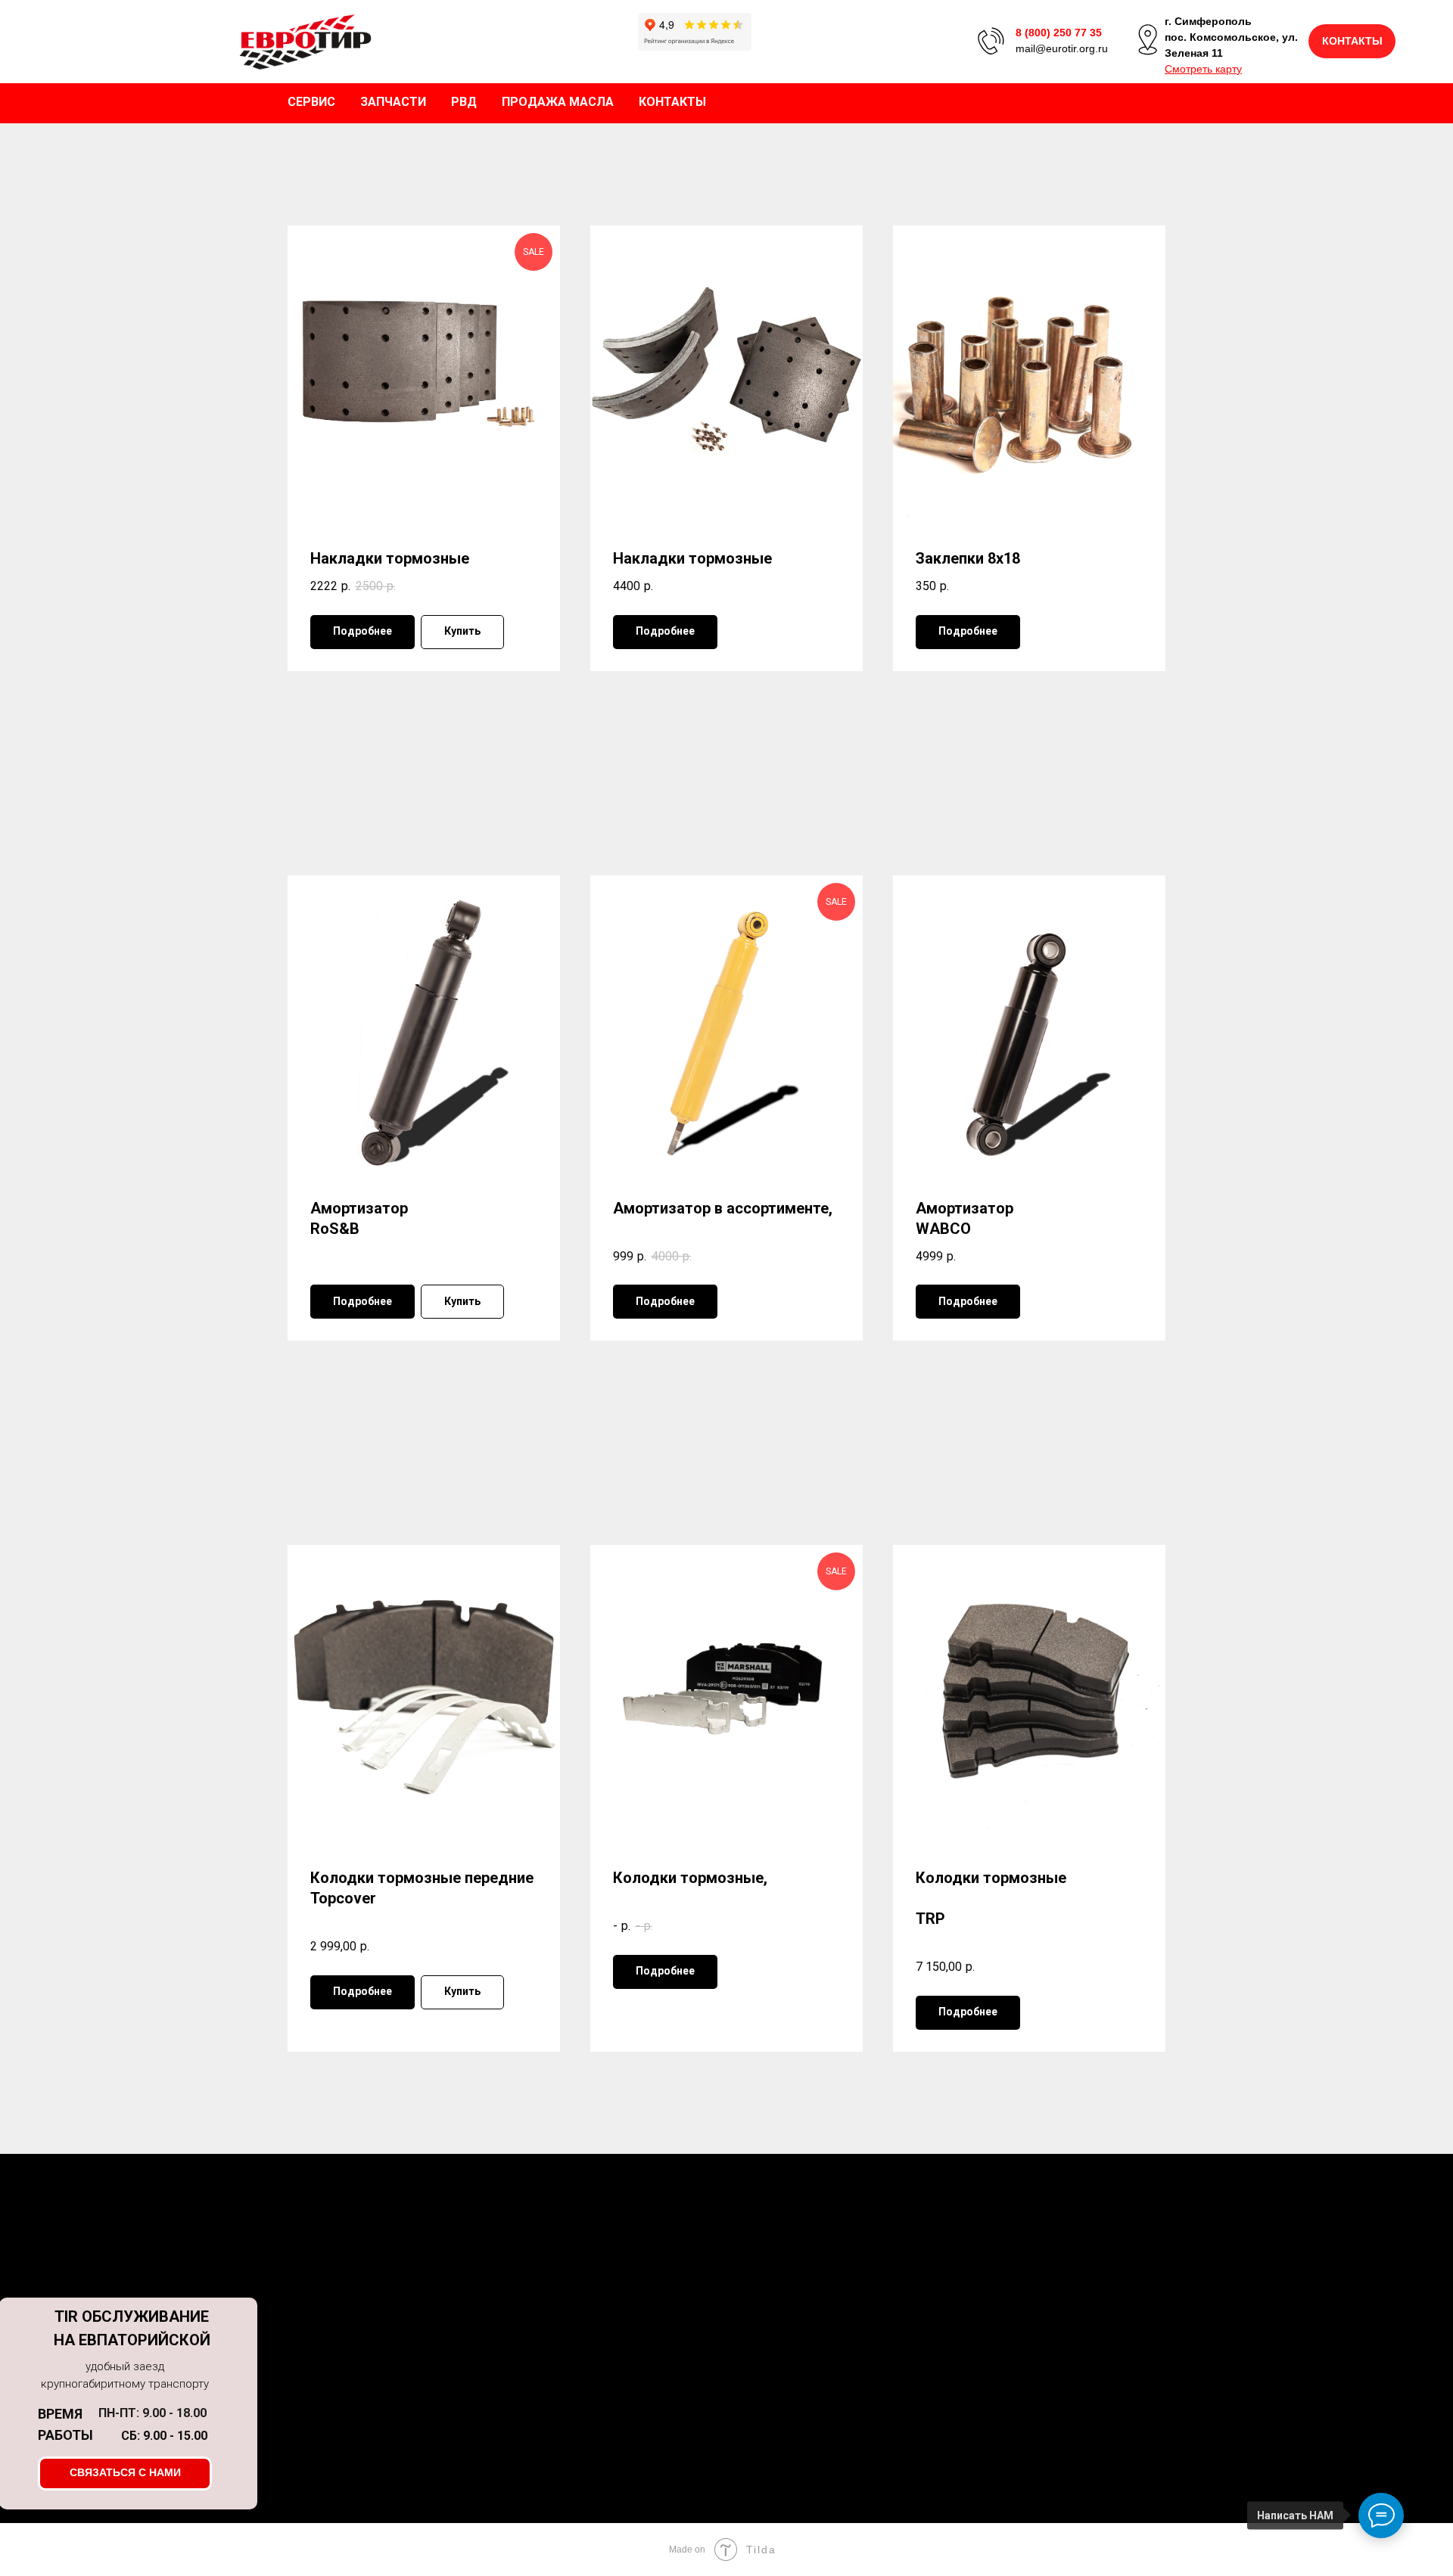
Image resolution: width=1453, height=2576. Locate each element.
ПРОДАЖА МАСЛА (558, 102)
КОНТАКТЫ (672, 102)
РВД (464, 102)
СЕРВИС (311, 102)
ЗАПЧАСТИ (393, 102)
